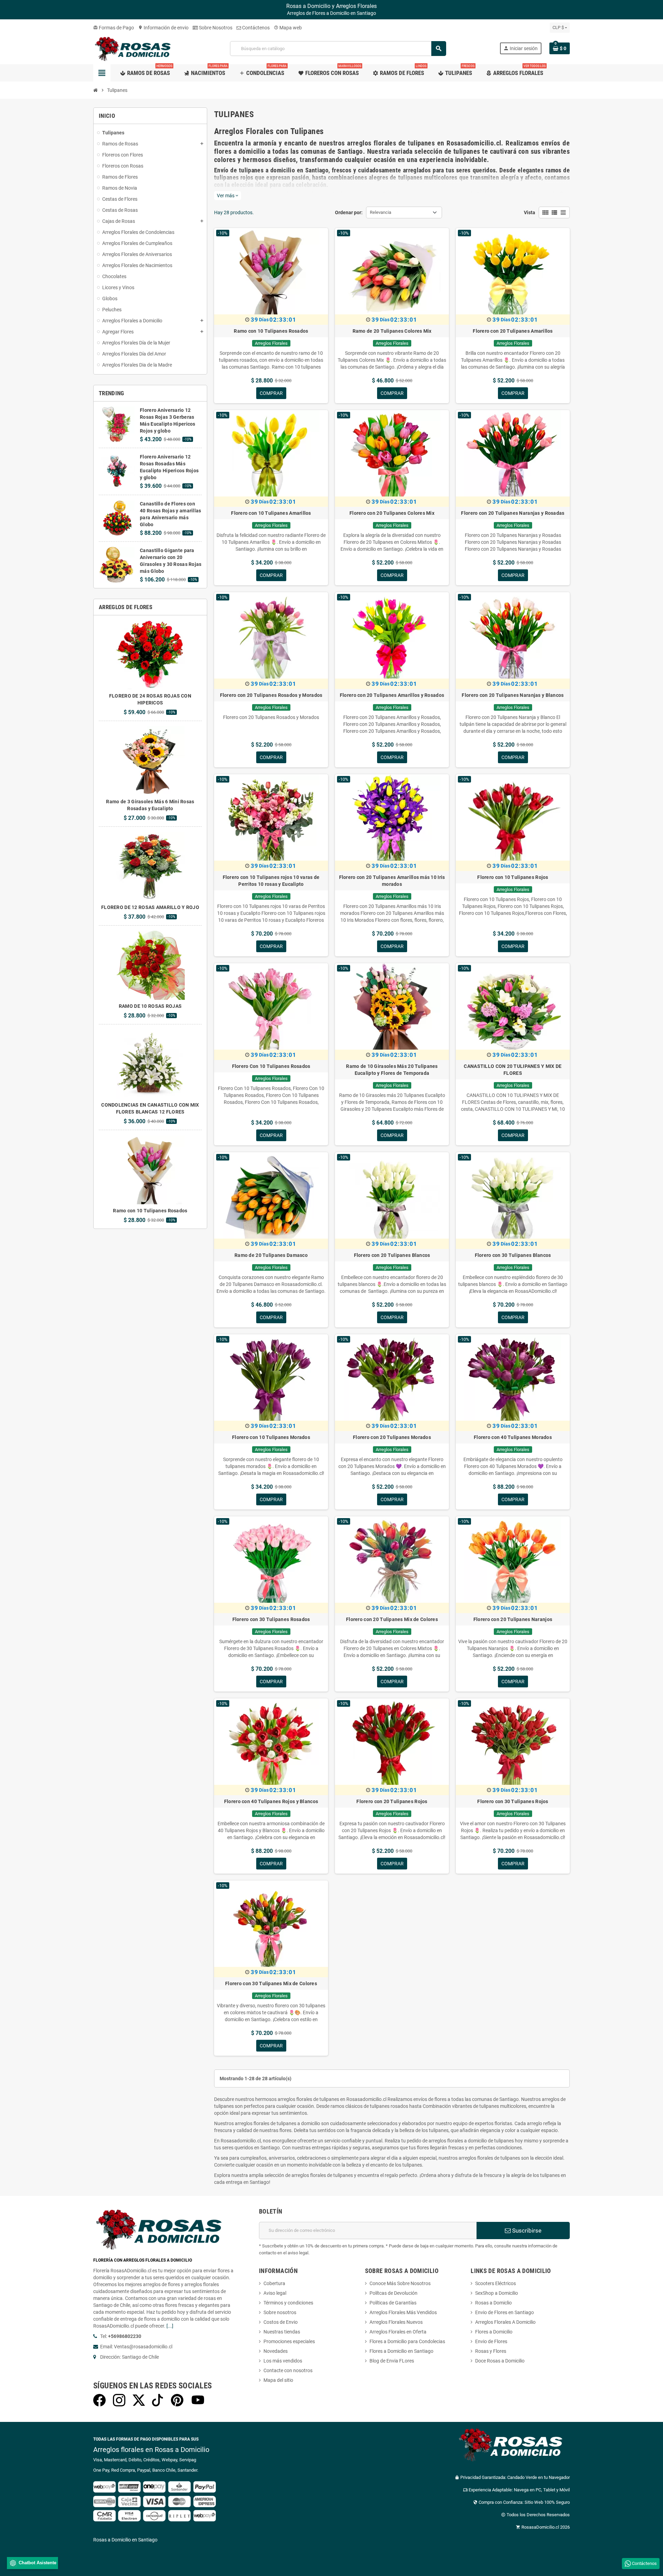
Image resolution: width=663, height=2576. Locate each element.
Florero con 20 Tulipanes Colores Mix (392, 513)
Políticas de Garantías (393, 2303)
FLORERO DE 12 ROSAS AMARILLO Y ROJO (150, 907)
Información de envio (163, 28)
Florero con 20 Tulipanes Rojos (392, 1801)
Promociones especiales (289, 2341)
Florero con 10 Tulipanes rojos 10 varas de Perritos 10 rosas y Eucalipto (271, 881)
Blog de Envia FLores (392, 2361)
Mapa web (288, 28)
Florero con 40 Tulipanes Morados (513, 1437)
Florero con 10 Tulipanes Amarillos (271, 513)
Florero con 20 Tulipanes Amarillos (513, 331)
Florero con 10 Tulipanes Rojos (513, 877)
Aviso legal (275, 2293)
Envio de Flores (491, 2341)
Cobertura (274, 2283)
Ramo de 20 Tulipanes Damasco (271, 1255)
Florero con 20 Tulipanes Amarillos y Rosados (392, 695)
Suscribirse (526, 2231)
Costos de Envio (281, 2322)
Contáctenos (255, 28)
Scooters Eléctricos (496, 2283)
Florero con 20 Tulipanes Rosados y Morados (271, 695)
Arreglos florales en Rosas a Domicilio (151, 2450)
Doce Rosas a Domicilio (500, 2361)
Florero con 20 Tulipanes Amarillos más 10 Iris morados (392, 881)
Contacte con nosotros (288, 2370)
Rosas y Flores (491, 2351)
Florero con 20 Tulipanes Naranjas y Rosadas (513, 513)
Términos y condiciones (288, 2303)
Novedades (276, 2351)
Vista (530, 212)
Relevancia (381, 212)
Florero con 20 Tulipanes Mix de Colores (392, 1619)
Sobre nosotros (280, 2312)
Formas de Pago (114, 28)
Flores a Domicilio (494, 2332)
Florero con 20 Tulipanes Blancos (392, 1255)
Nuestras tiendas (282, 2332)
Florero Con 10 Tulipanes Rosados (271, 1066)
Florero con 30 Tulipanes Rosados (271, 1619)
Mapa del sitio (278, 2380)
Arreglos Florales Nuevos (396, 2322)
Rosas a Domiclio (493, 2303)
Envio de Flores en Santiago (505, 2312)
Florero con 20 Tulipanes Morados (392, 1437)
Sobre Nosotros (215, 28)
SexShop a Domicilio (497, 2293)
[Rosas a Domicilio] (135, 48)
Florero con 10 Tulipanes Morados (271, 1437)
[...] (170, 2326)
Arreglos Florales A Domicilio (505, 2322)
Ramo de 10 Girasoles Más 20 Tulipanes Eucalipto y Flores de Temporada (392, 1070)
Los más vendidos (283, 2361)
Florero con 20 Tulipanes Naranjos (513, 1619)
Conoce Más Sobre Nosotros (400, 2283)
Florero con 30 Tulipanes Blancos (513, 1255)
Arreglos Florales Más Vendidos (403, 2312)
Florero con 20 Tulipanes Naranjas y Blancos (513, 695)
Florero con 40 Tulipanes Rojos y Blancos (271, 1801)
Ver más (228, 196)
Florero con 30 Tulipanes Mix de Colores (271, 1983)
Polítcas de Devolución (393, 2293)
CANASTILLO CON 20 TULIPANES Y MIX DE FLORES (513, 1070)
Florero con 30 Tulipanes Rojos (513, 1801)
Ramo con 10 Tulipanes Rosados (150, 1211)
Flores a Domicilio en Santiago (401, 2351)
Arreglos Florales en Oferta (398, 2332)
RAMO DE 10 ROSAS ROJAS (150, 1006)
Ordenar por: (349, 212)
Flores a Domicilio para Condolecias (407, 2341)
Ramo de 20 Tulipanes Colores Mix (392, 331)
